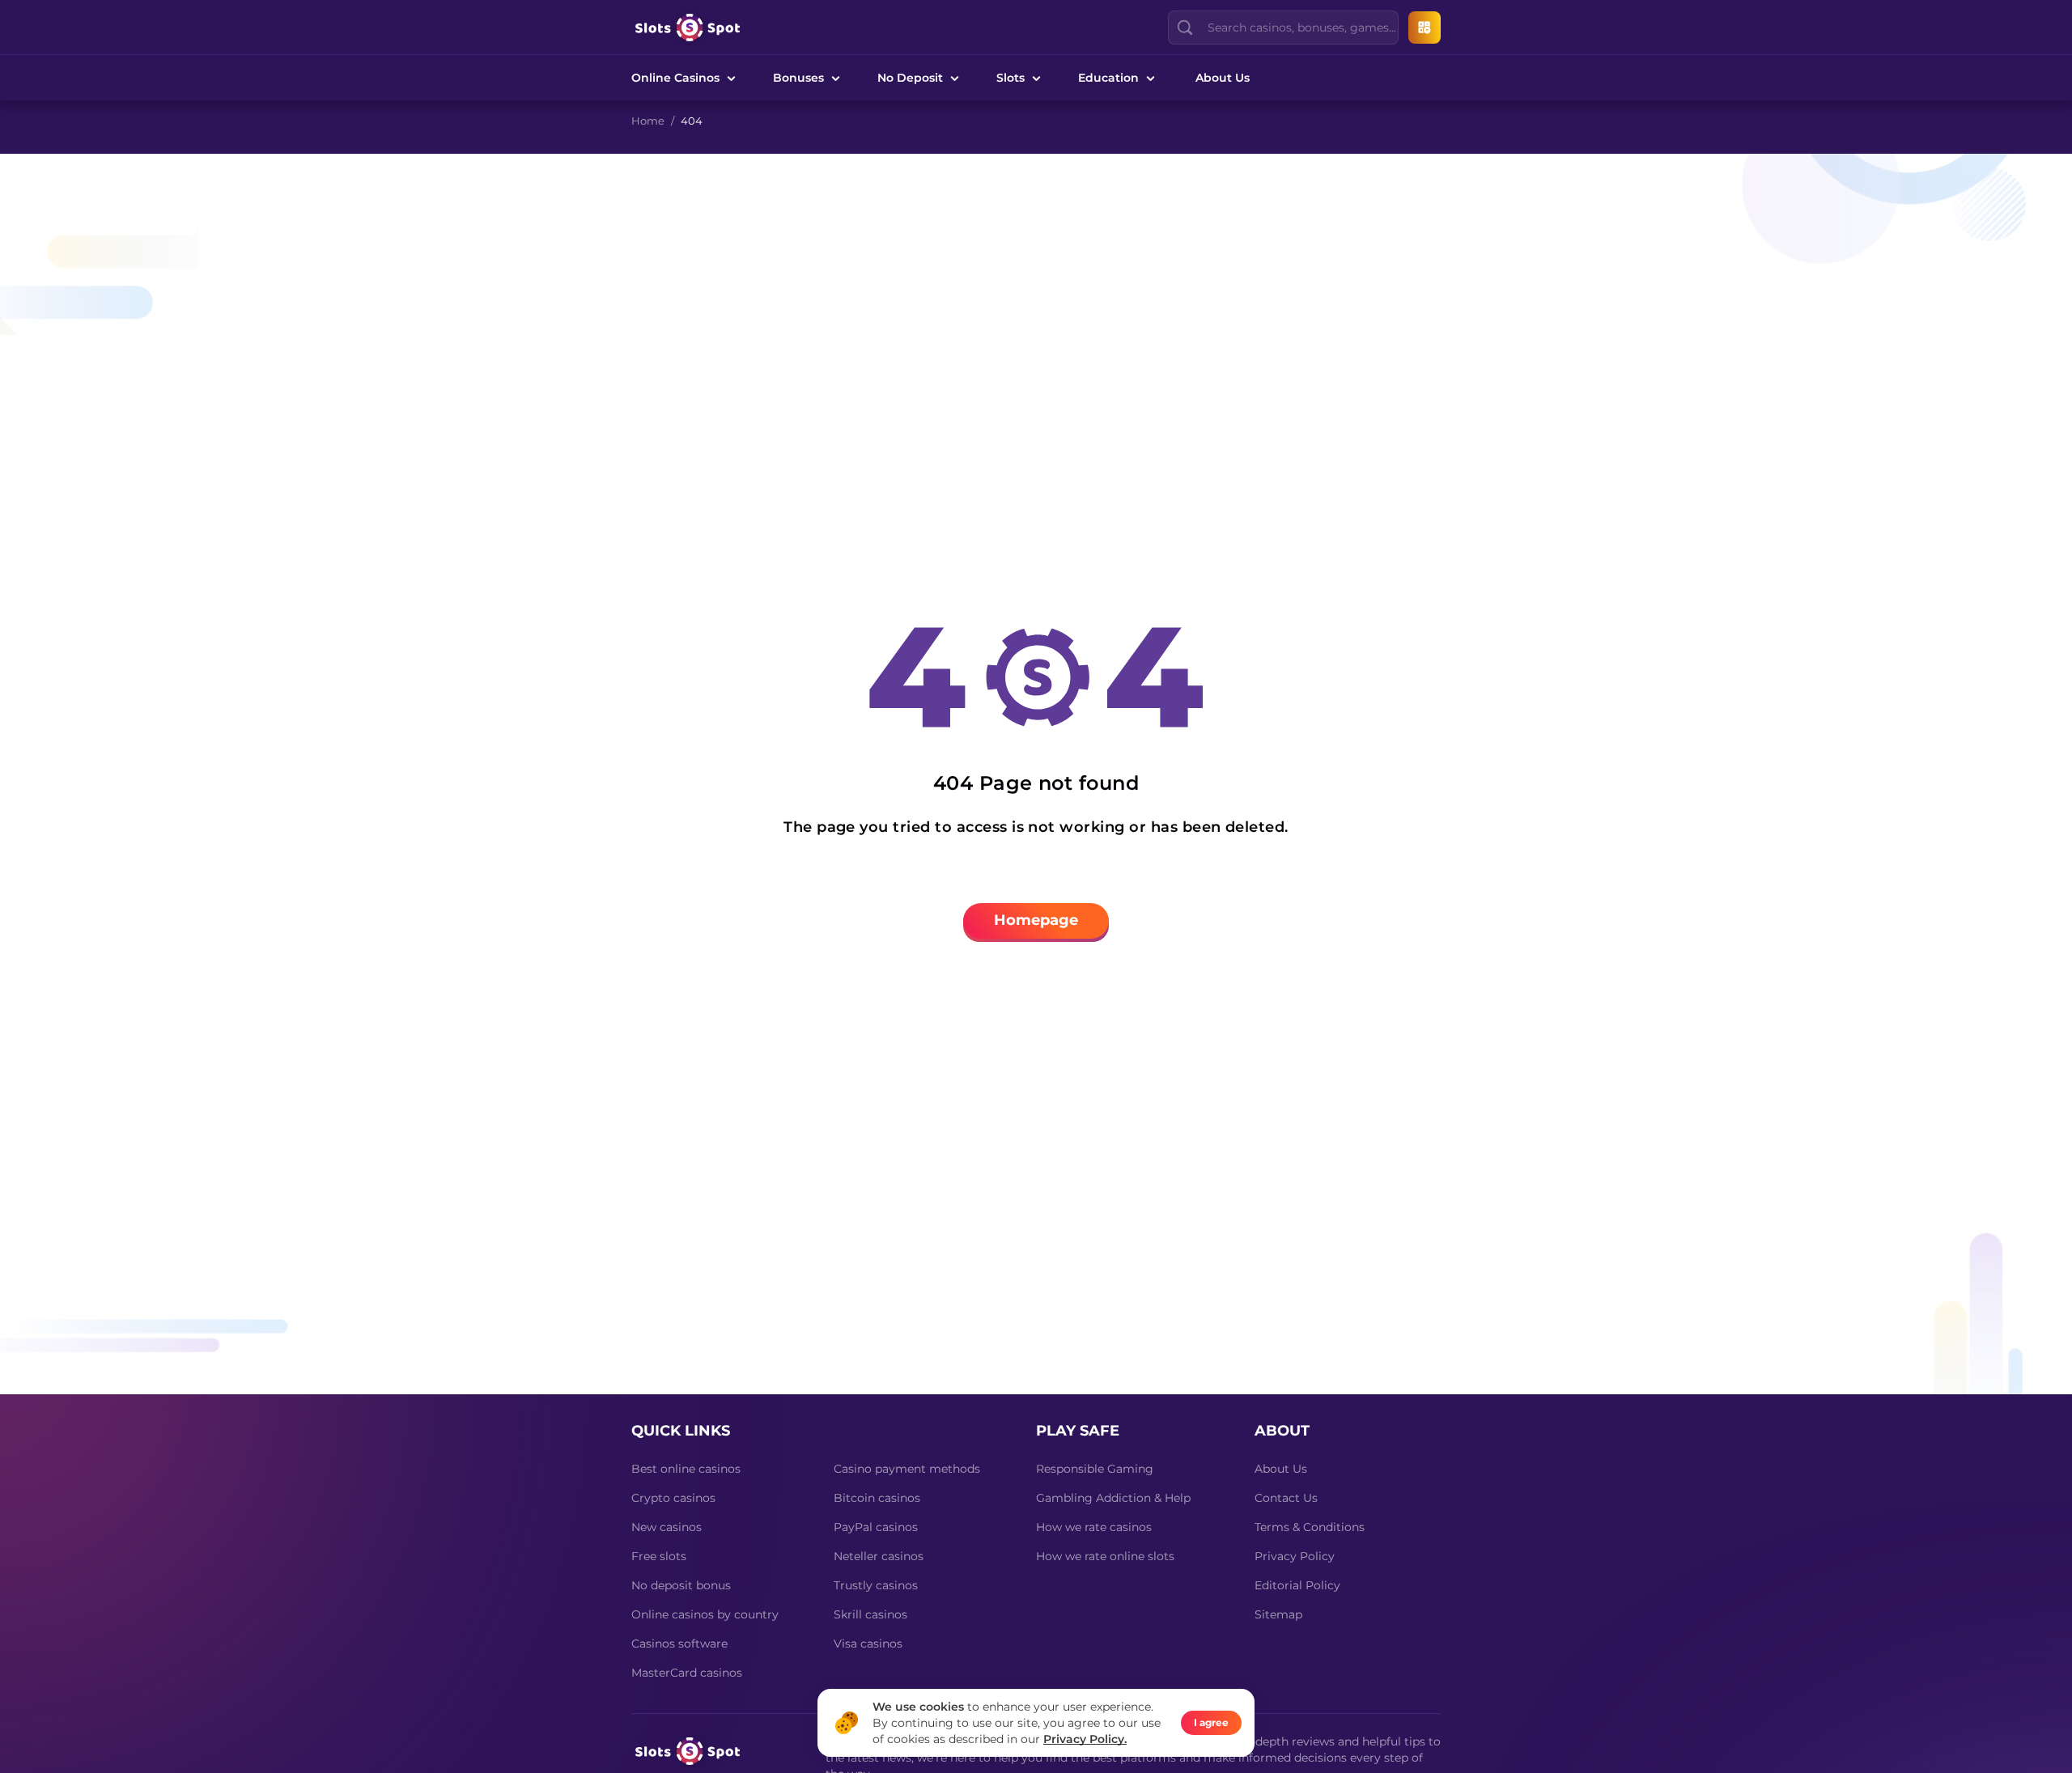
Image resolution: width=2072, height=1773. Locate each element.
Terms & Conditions (1310, 1527)
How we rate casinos (1094, 1527)
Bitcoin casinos (877, 1498)
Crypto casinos (673, 1498)
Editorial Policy (1297, 1585)
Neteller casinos (879, 1556)
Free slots (659, 1556)
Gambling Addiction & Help (1113, 1498)
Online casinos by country (705, 1614)
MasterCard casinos (687, 1673)
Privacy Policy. (1085, 1739)
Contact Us (1286, 1498)
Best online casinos (686, 1469)
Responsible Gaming (1095, 1469)
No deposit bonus (681, 1585)
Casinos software (679, 1644)
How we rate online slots (1105, 1556)
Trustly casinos (876, 1585)
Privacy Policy (1295, 1556)
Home (648, 121)
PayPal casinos (876, 1527)
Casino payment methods (907, 1469)
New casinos (667, 1527)
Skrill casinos (870, 1614)
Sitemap (1278, 1614)
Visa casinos (868, 1644)
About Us (1223, 78)
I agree (1211, 1722)
